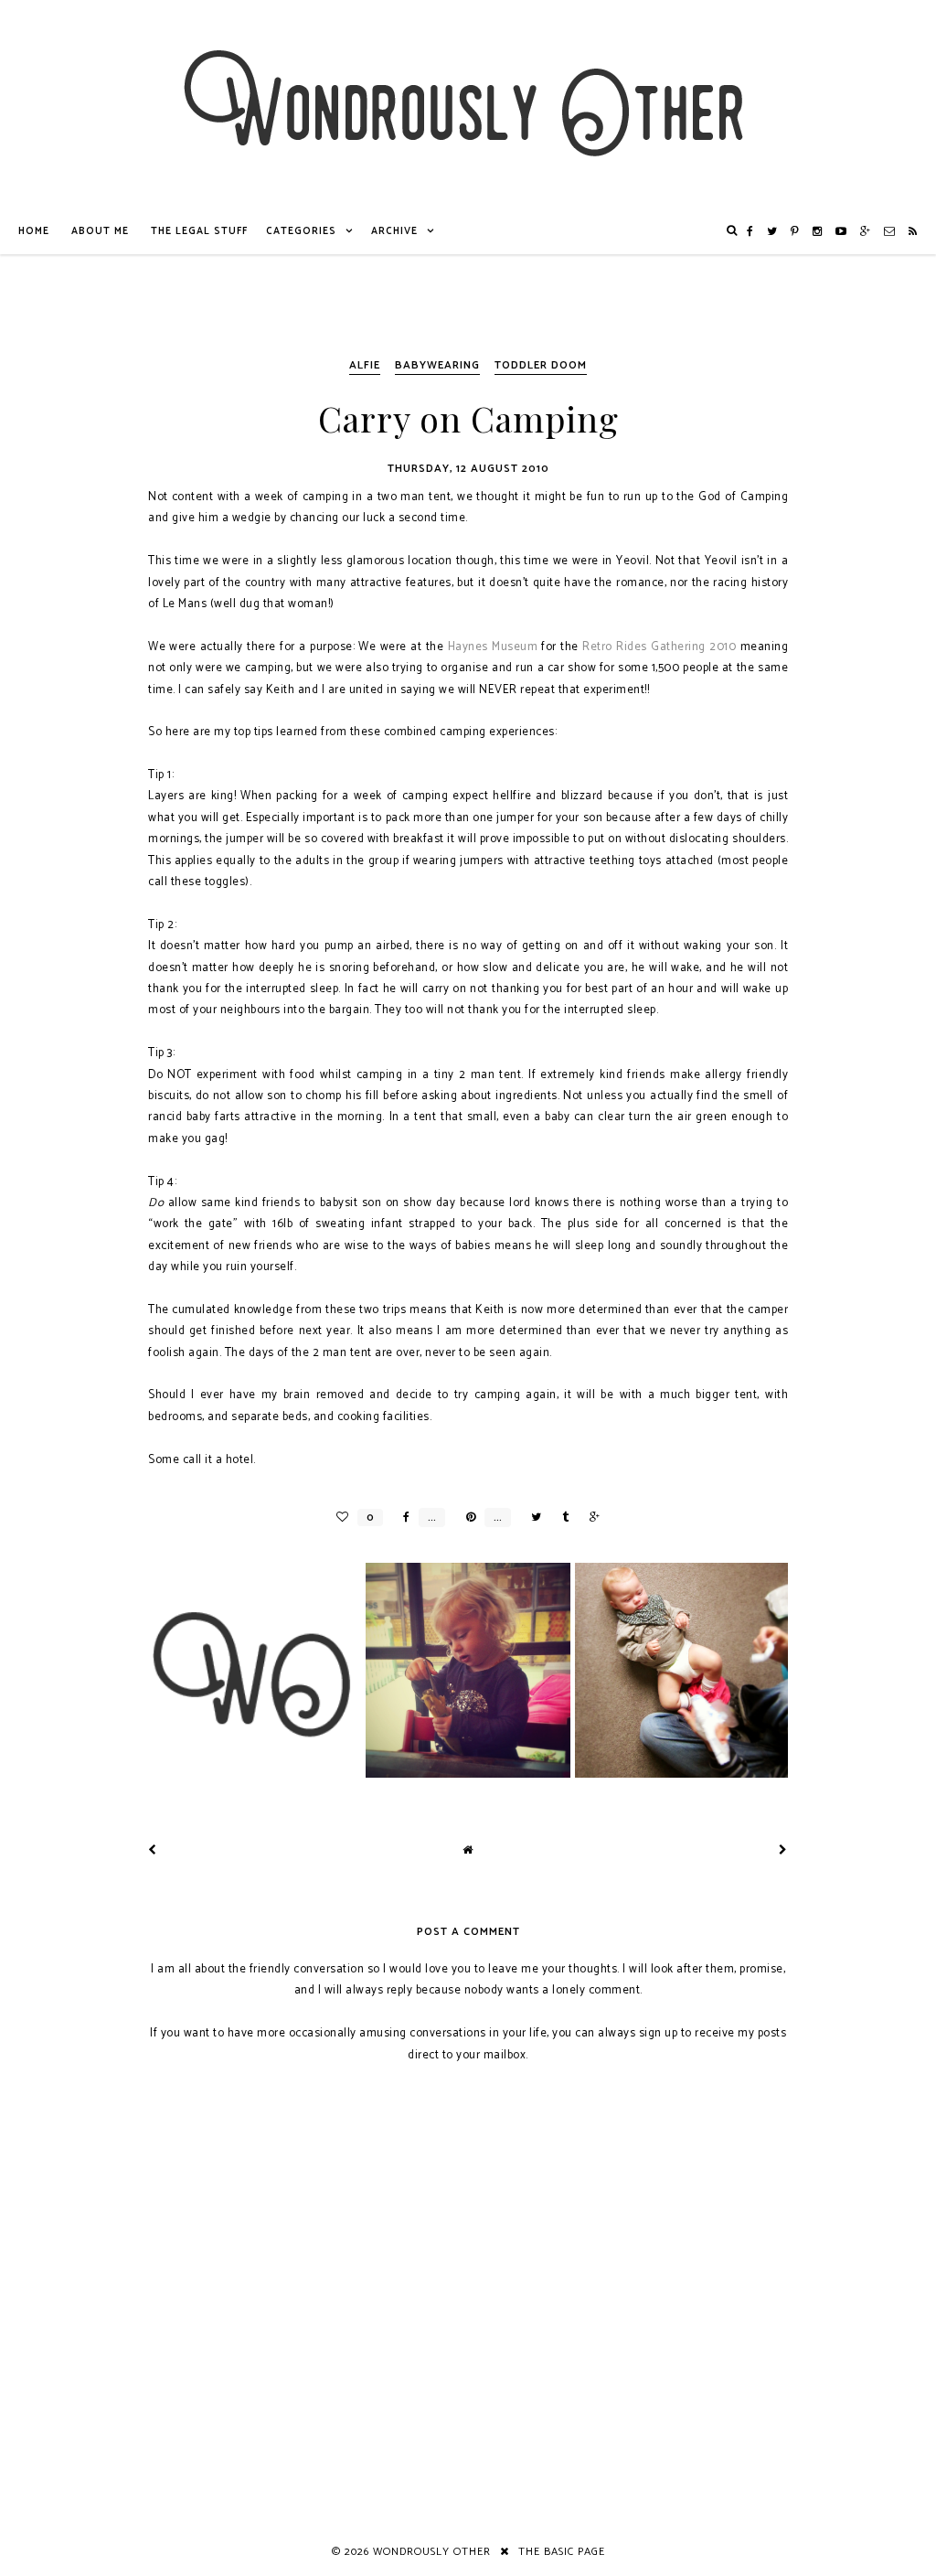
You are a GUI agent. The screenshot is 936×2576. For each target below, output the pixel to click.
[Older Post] (783, 1850)
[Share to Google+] (590, 1518)
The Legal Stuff (199, 231)
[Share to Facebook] (402, 1518)
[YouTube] (841, 231)
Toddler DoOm (541, 365)
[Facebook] (750, 231)
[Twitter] (772, 231)
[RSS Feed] (913, 231)
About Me (100, 231)
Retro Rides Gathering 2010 (659, 647)
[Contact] (890, 231)
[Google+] (866, 231)
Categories (301, 231)
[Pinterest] (795, 231)
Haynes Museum (493, 647)
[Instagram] (818, 231)
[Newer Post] (153, 1850)
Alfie (365, 365)
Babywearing (437, 365)
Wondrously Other (432, 2552)
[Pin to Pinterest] (466, 1518)
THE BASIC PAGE (562, 2552)
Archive (394, 231)
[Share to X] (532, 1518)
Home (34, 231)
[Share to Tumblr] (561, 1518)
